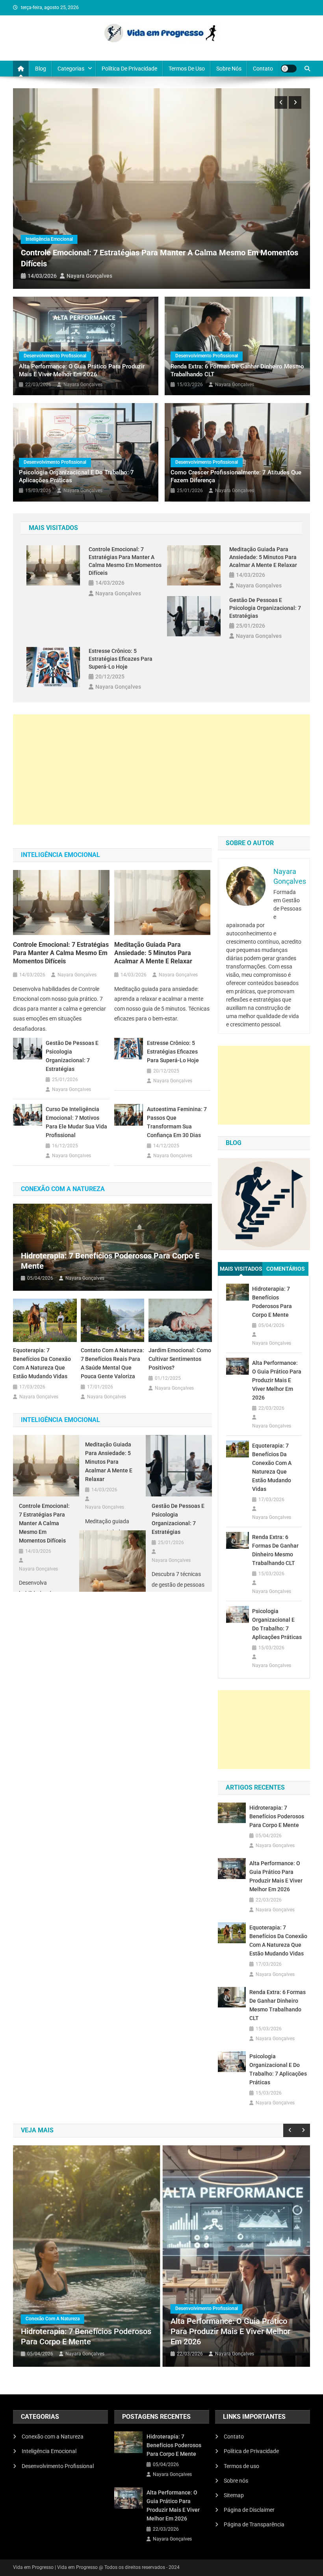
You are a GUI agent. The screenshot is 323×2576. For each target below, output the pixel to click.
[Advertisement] (161, 769)
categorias (71, 69)
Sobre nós (229, 69)
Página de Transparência (254, 2524)
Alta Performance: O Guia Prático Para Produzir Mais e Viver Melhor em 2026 (82, 370)
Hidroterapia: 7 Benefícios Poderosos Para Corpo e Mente (110, 1261)
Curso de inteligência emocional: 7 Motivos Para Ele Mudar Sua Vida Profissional (76, 1122)
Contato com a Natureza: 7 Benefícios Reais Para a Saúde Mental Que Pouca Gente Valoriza (112, 1363)
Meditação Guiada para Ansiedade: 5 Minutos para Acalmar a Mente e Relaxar (263, 557)
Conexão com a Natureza (53, 2319)
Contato (263, 69)
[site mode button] (289, 69)
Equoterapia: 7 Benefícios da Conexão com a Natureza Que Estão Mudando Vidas (42, 1363)
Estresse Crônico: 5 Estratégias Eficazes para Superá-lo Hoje (121, 659)
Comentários (286, 1269)
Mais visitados (241, 1269)
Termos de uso (187, 69)
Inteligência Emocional (49, 239)
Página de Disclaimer (249, 2510)
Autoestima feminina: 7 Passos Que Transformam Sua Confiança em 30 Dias (177, 1122)
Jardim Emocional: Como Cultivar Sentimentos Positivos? (180, 1359)
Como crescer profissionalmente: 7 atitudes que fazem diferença (236, 476)
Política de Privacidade (129, 69)
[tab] (241, 1269)
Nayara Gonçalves (89, 276)
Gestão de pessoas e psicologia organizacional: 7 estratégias (265, 608)
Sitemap (234, 2495)
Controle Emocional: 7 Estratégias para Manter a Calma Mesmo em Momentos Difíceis (125, 561)
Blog (41, 69)
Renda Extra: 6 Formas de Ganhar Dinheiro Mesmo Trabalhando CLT (237, 370)
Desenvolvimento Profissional (55, 356)
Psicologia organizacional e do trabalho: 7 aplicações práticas (76, 476)
